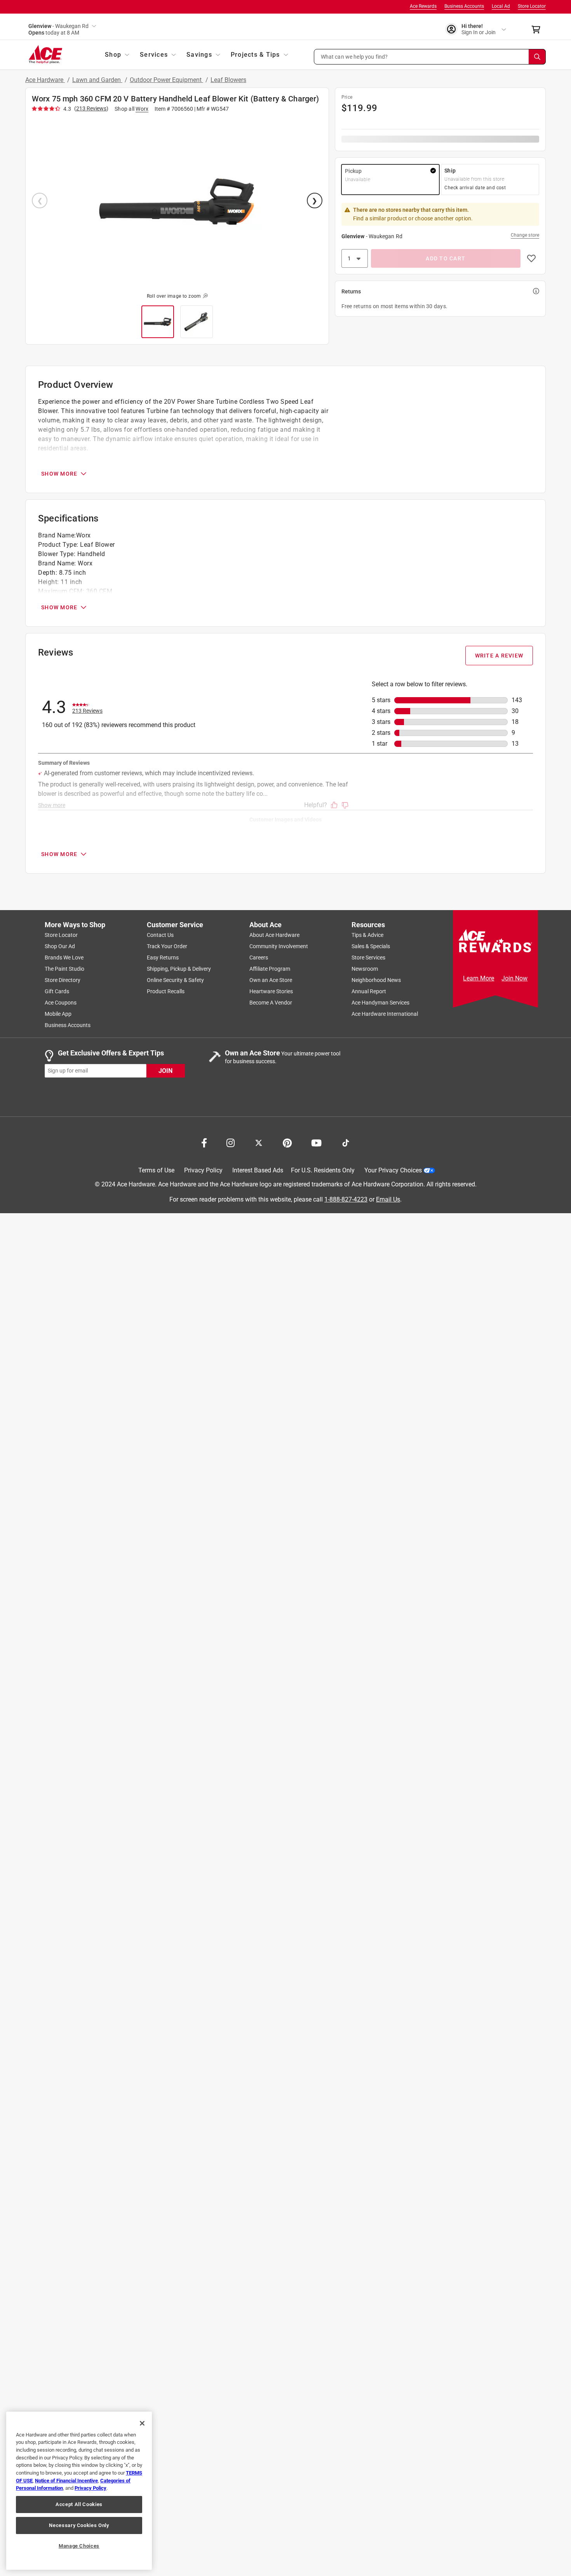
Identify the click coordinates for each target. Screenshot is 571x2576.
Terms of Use (156, 1170)
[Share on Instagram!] (231, 1142)
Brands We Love (64, 957)
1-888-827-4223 (346, 1199)
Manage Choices (79, 2546)
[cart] (538, 30)
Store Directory (63, 980)
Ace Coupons (61, 1003)
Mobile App (58, 1014)
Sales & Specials (371, 946)
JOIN (165, 1070)
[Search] (537, 57)
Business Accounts (464, 6)
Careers (259, 957)
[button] (430, 57)
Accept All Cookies (79, 2504)
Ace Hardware (45, 80)
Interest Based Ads (258, 1170)
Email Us (388, 1199)
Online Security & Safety (175, 980)
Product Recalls (166, 991)
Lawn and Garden (97, 80)
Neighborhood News (376, 980)
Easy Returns (163, 957)
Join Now (514, 978)
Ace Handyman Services (380, 1003)
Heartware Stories (271, 991)
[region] (79, 2491)
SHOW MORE (59, 474)
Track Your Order (167, 946)
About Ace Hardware (274, 935)
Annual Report (369, 991)
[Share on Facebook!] (204, 1142)
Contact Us (160, 935)
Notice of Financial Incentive (66, 2481)
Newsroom (365, 969)
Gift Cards (57, 991)
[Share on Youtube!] (316, 1142)
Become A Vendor (271, 1003)
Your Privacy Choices (393, 1170)
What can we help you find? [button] (354, 56)
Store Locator (532, 6)
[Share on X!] (259, 1142)
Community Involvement (279, 946)
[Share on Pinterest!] (287, 1142)
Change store (525, 235)
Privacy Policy (203, 1170)
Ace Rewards (423, 6)
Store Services (368, 957)
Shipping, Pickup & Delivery (179, 969)
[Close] (142, 2423)
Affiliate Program (270, 969)
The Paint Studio (64, 969)
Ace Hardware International (385, 1014)
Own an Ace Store (271, 980)
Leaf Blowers (228, 80)
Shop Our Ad (60, 946)
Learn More (479, 978)
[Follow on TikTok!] (346, 1142)
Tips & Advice (367, 935)
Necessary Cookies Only (79, 2525)
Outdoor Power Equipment (166, 80)
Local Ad (501, 6)
